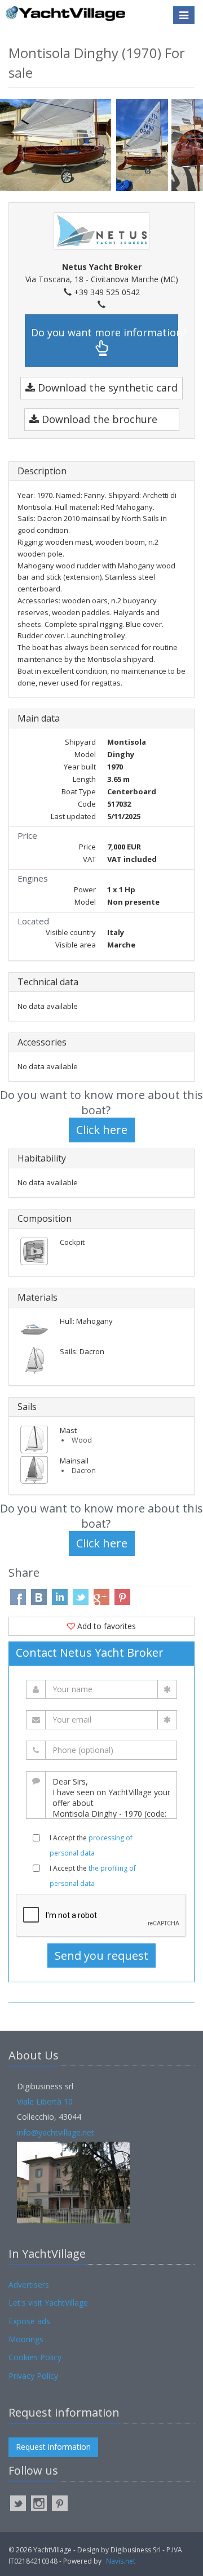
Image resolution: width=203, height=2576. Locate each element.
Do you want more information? (105, 332)
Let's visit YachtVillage (48, 2303)
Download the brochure (98, 419)
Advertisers (29, 2284)
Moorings (26, 2339)
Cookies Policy (35, 2357)
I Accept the (91, 1845)
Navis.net (121, 2561)
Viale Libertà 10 (45, 2101)
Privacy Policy (33, 2376)
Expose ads (29, 2321)
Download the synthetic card (106, 388)
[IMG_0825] (58, 144)
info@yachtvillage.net (56, 2132)
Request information (53, 2447)
